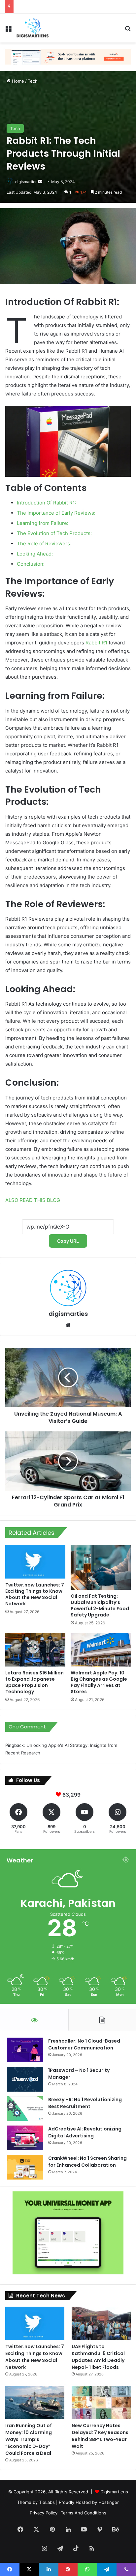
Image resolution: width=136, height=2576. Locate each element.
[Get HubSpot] (68, 56)
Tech (33, 81)
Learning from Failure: (43, 523)
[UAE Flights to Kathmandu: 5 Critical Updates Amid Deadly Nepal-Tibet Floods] (101, 2323)
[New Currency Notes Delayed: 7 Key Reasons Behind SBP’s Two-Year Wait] (101, 2402)
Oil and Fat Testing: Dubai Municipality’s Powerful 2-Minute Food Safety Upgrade (100, 1605)
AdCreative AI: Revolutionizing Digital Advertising (85, 2132)
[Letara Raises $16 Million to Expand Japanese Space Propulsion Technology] (35, 1650)
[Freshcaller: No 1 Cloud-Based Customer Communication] (25, 2050)
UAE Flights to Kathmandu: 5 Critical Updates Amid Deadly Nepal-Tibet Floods (98, 2357)
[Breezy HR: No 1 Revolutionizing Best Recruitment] (25, 2109)
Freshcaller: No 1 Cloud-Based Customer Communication (84, 2044)
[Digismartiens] (33, 28)
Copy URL (68, 1241)
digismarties (26, 182)
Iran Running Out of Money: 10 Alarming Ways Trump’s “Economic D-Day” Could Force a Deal (29, 2439)
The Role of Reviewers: (44, 543)
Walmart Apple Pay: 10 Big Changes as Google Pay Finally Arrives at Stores (99, 1682)
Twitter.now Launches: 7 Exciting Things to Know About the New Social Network (35, 1594)
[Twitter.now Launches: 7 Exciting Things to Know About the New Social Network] (35, 1562)
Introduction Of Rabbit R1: (47, 503)
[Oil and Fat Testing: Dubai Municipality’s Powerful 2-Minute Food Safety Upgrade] (101, 1567)
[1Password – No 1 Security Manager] (25, 2079)
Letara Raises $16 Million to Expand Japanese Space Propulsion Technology (34, 1682)
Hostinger (109, 2502)
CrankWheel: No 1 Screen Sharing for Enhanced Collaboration (87, 2162)
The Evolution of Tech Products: (54, 533)
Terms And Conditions (84, 2513)
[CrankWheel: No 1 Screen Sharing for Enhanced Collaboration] (25, 2167)
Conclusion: (31, 564)
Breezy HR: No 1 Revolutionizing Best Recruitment (85, 2103)
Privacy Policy (44, 2513)
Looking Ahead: (35, 554)
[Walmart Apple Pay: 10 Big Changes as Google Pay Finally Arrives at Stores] (101, 1650)
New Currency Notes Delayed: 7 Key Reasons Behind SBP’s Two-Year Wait (100, 2436)
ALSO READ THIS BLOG (33, 1200)
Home (17, 81)
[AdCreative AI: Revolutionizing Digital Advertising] (25, 2138)
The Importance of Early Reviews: (56, 513)
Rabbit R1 (96, 643)
